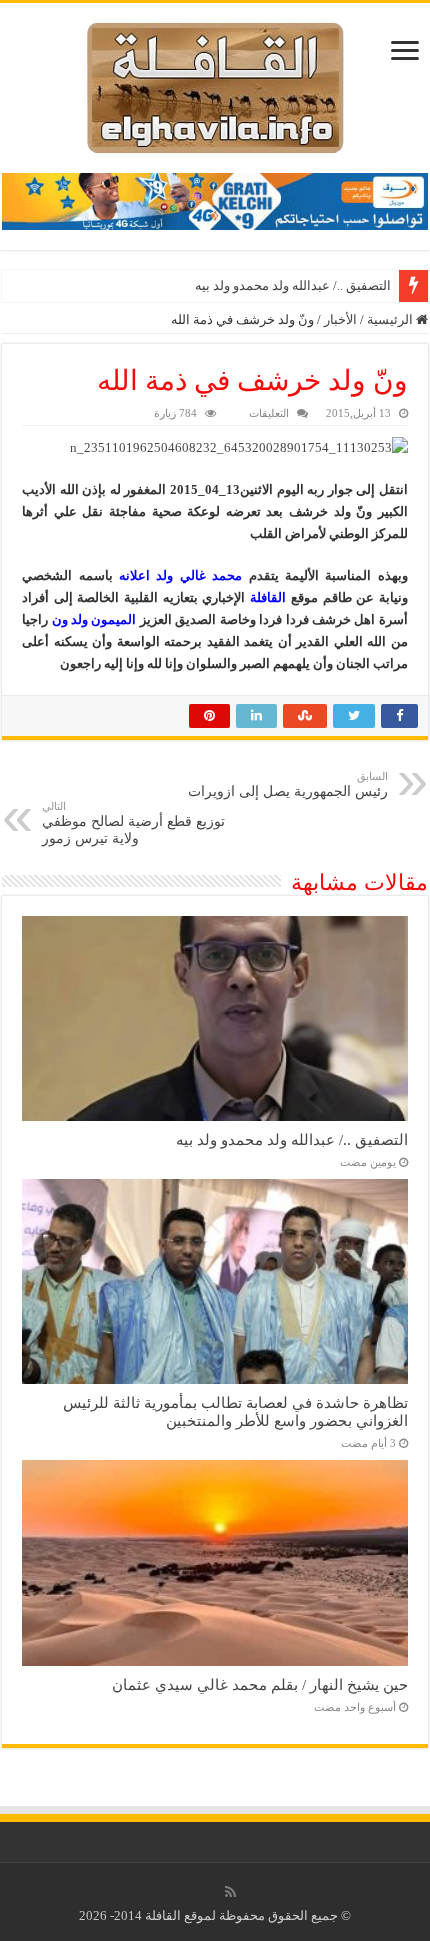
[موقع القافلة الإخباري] (215, 83)
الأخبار (340, 319)
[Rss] (230, 1892)
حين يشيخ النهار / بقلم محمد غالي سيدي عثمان (260, 1684)
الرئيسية (391, 319)
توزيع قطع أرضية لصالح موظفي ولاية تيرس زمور (133, 823)
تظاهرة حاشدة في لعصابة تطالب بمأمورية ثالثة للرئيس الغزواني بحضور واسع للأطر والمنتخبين (235, 1411)
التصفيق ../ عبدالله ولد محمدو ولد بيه (293, 285)
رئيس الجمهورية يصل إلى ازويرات (288, 784)
